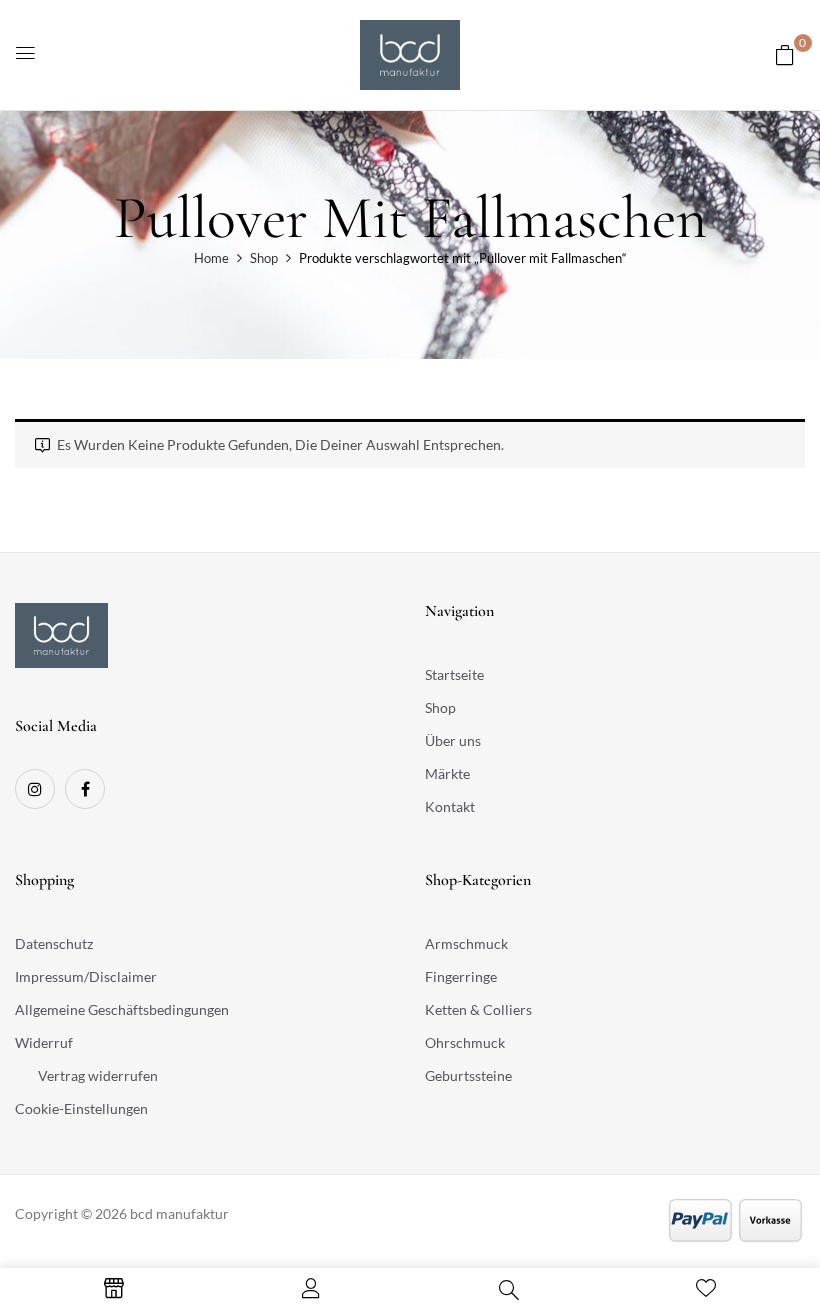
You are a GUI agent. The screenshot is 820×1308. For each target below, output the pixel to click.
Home (211, 258)
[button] (785, 54)
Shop (264, 258)
